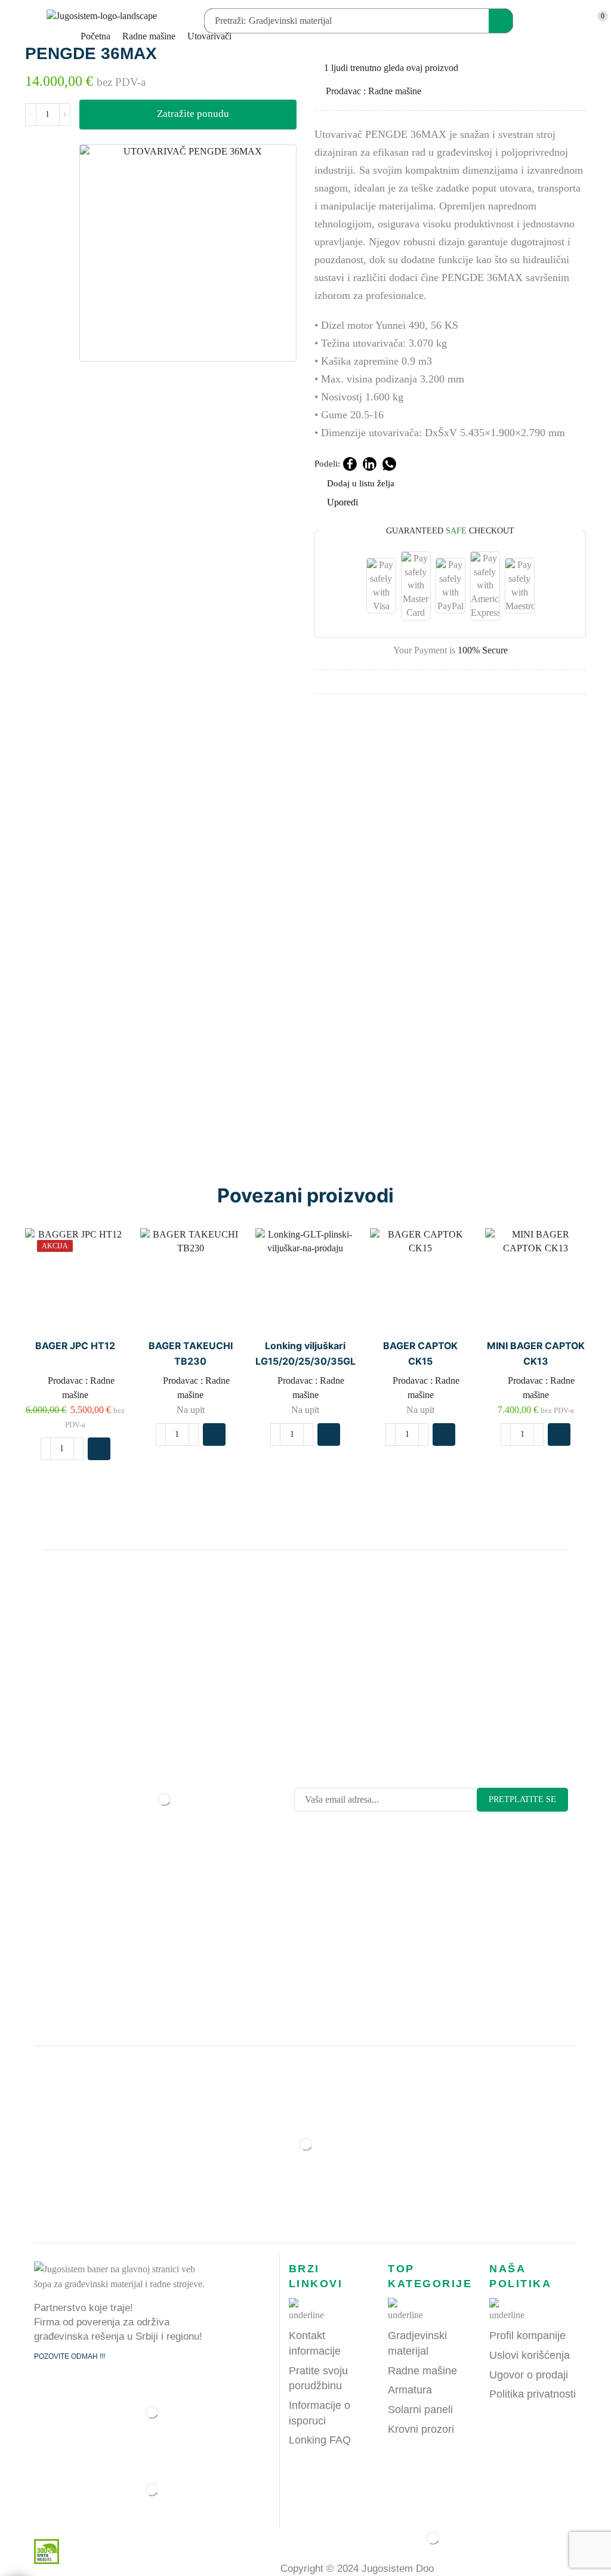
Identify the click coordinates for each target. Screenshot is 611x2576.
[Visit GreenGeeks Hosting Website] (42, 2551)
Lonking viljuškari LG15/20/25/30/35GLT (306, 1354)
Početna (95, 36)
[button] (14, 21)
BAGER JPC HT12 (75, 1346)
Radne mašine (149, 36)
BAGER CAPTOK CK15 (420, 1354)
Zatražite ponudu (193, 114)
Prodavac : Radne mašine (374, 91)
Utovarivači (209, 36)
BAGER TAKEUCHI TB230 (191, 1354)
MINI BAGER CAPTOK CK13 (536, 1354)
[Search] (501, 21)
